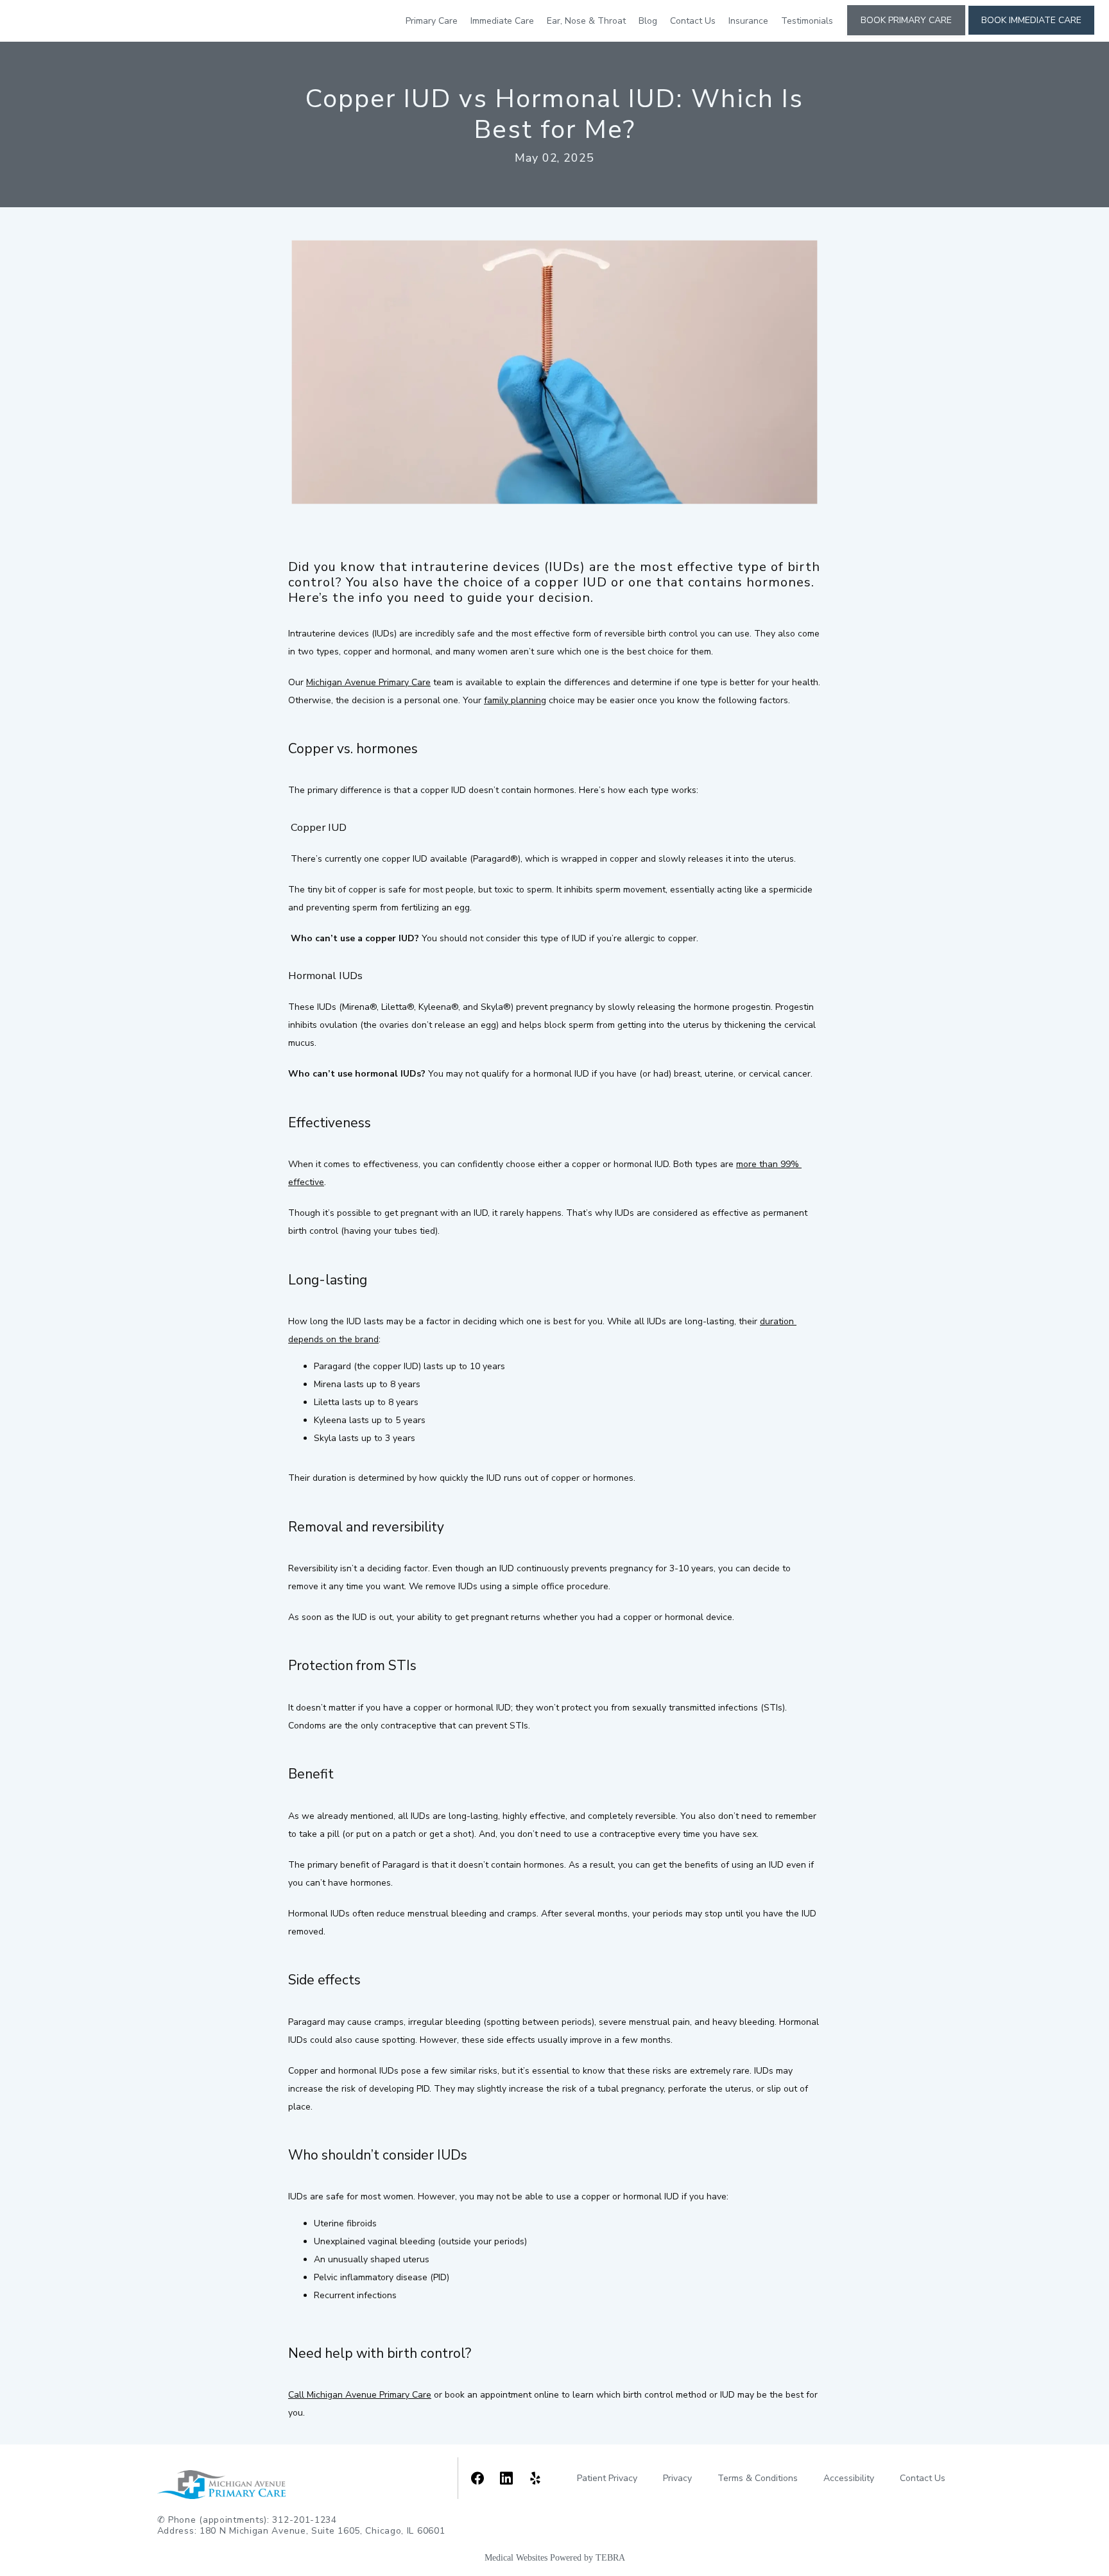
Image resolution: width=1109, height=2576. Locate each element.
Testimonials (807, 21)
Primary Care (432, 21)
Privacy (677, 2478)
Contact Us (693, 21)
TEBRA (610, 2558)
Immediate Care (502, 21)
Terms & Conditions (758, 2478)
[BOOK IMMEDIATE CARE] (1031, 34)
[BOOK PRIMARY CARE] (906, 34)
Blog (648, 21)
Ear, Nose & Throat (586, 21)
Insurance (748, 21)
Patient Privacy (607, 2478)
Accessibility (849, 2478)
